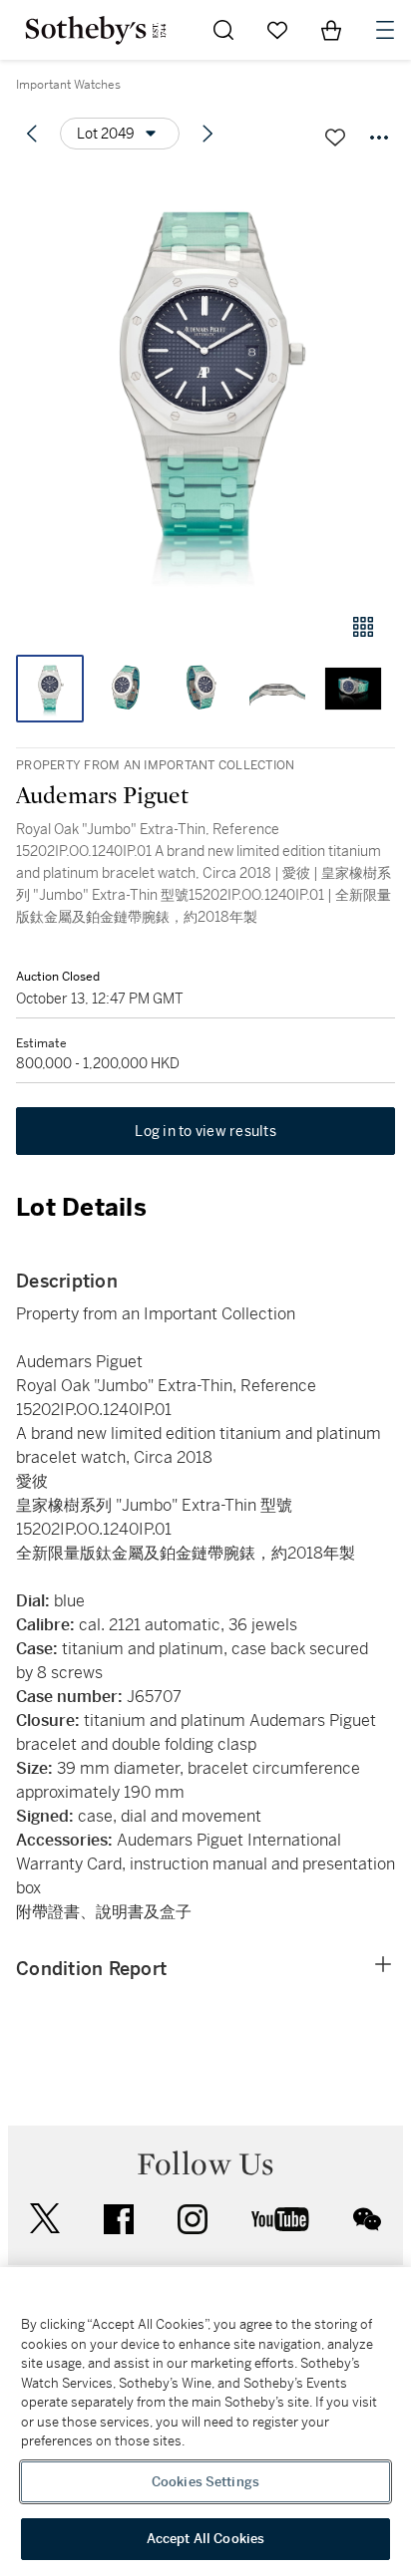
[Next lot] (207, 134)
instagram (193, 2219)
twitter (45, 2219)
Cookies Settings (205, 2482)
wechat (367, 2219)
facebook (119, 2219)
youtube (280, 2219)
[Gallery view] (363, 627)
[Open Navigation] (385, 30)
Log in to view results (205, 1131)
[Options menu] (379, 138)
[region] (205, 2422)
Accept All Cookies (205, 2539)
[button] (205, 382)
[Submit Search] (223, 30)
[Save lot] (335, 138)
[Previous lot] (32, 134)
